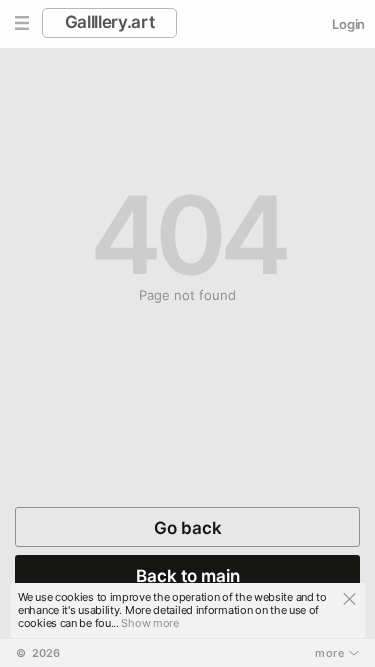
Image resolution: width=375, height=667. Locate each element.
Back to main (188, 576)
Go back (188, 528)
